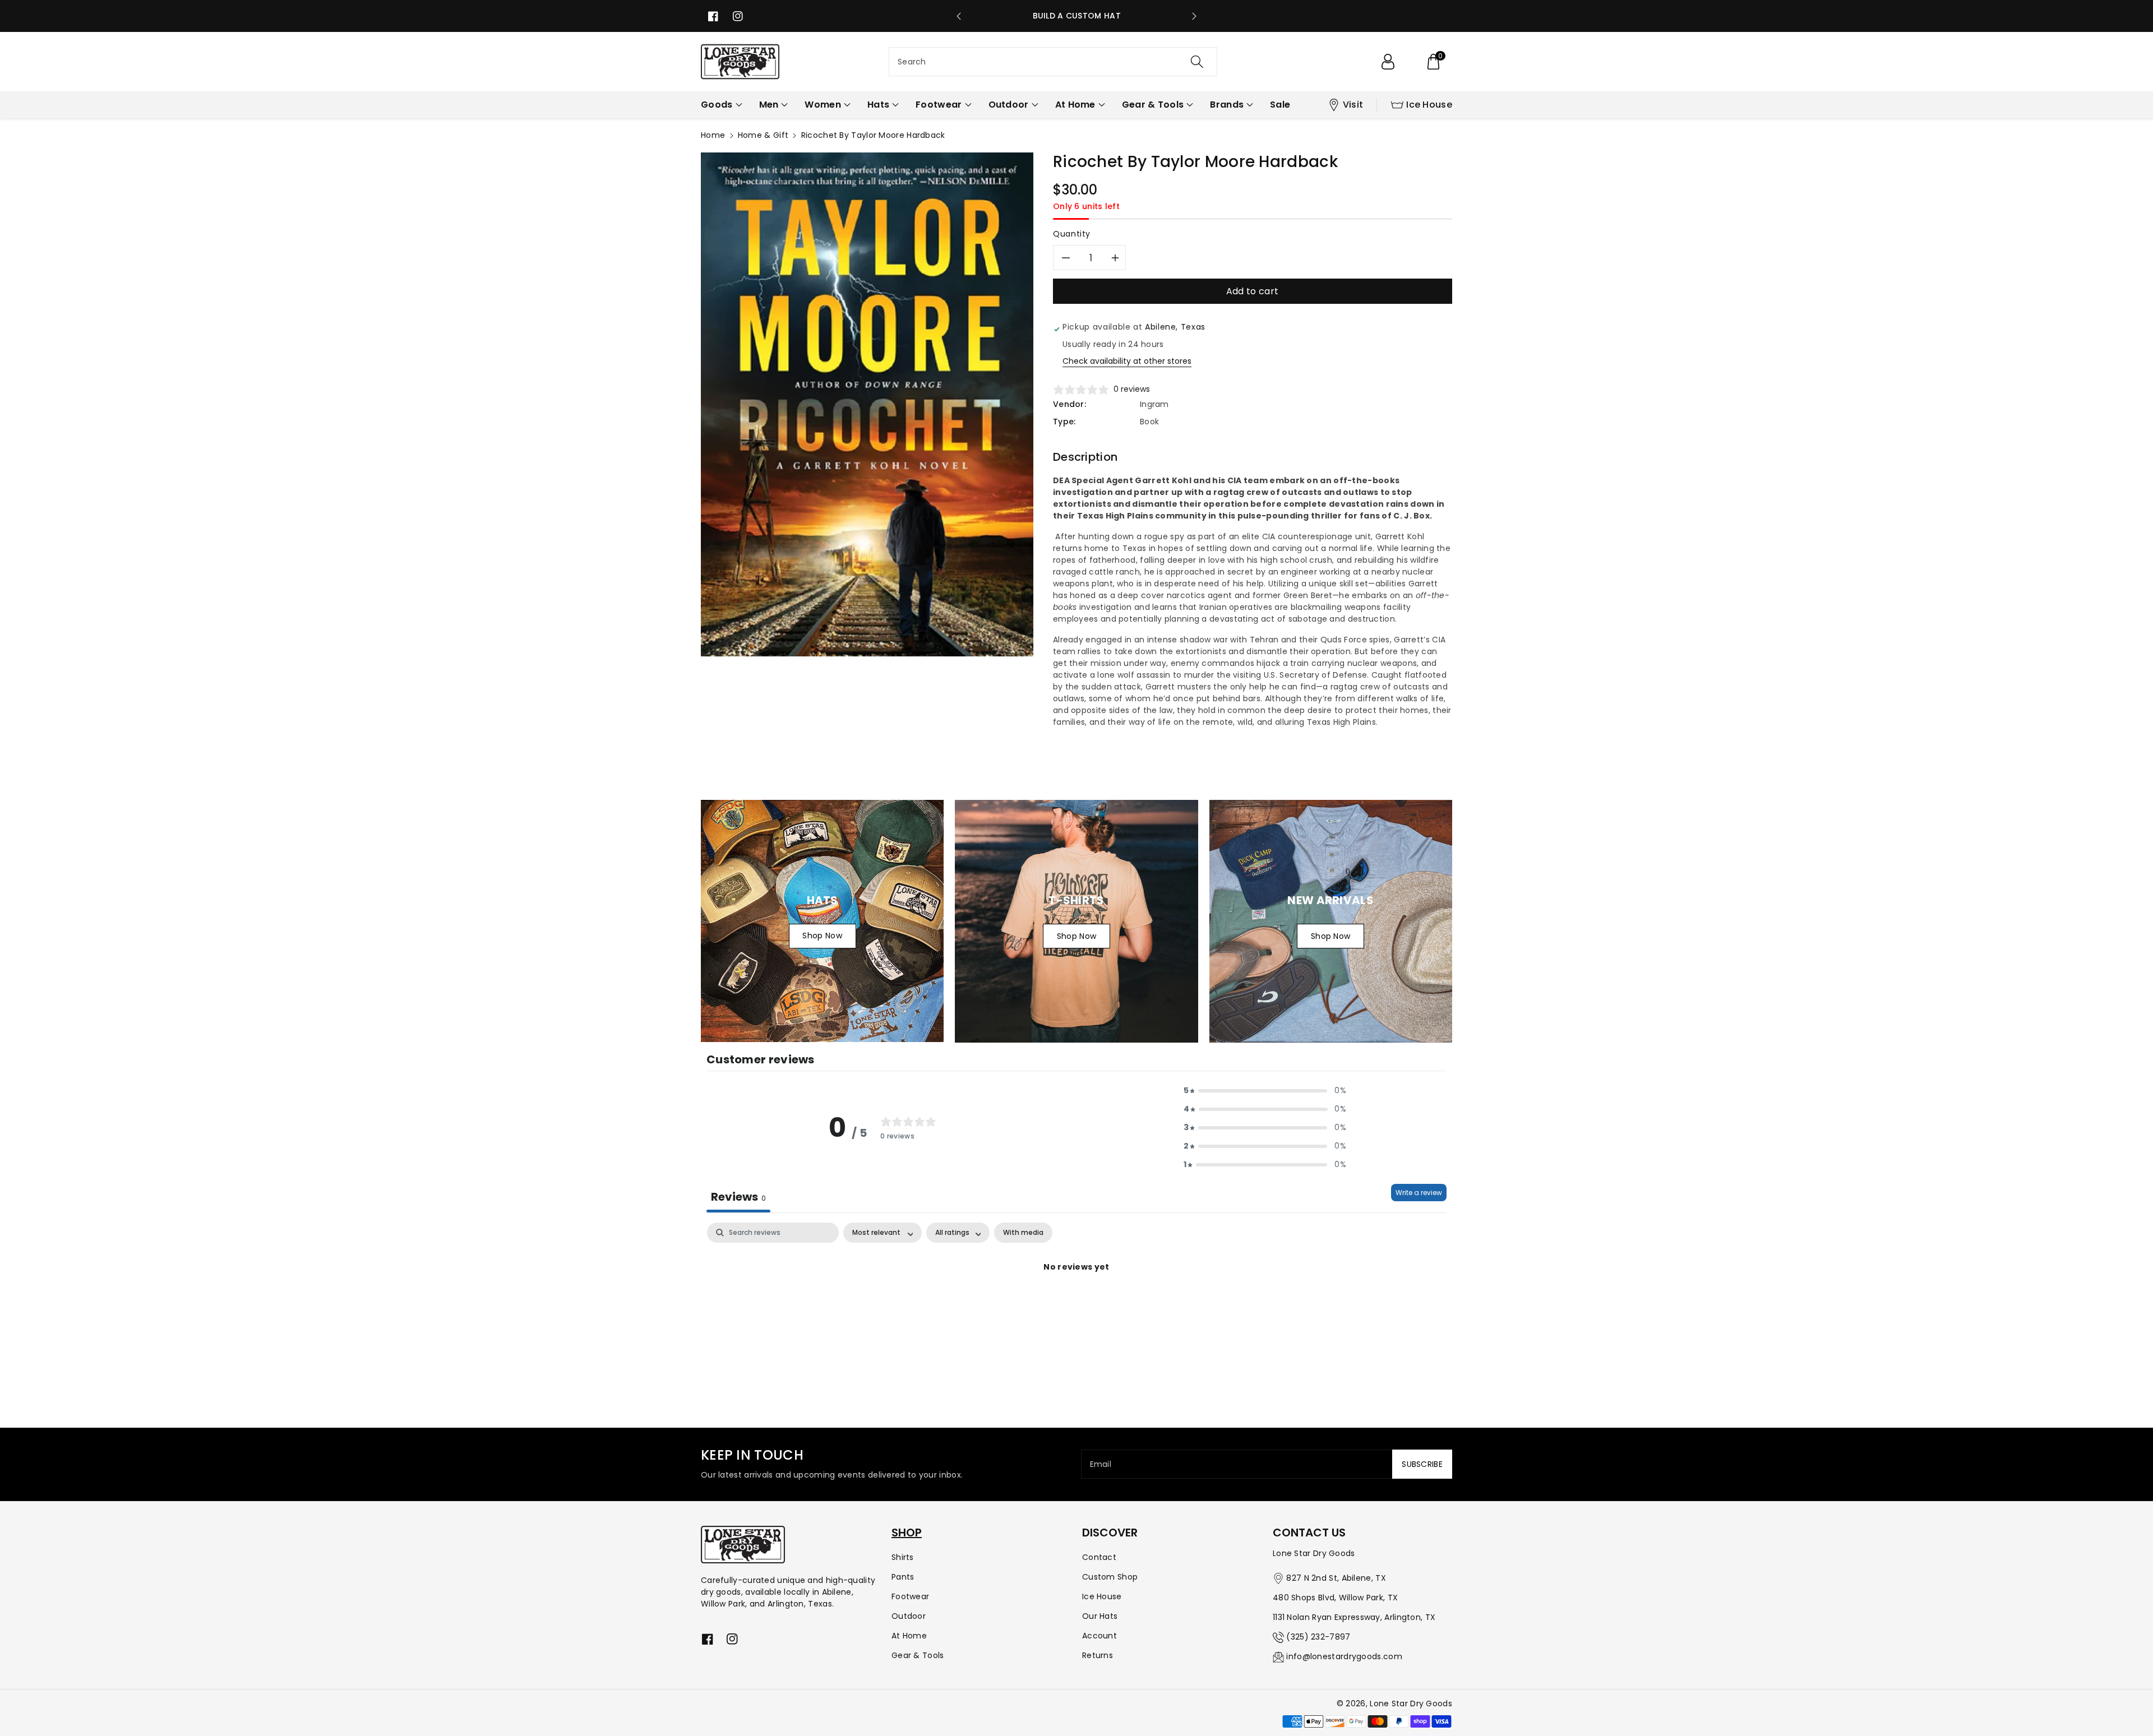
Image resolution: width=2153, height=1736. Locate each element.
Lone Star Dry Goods (1411, 1703)
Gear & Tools (918, 1655)
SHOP (907, 1533)
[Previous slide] (959, 16)
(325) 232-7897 (1318, 1637)
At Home (909, 1636)
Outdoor (909, 1616)
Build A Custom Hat (1077, 16)
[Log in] (1388, 62)
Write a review (1419, 1193)
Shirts (903, 1557)
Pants (903, 1577)
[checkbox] (1023, 1233)
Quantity (1072, 234)
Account (1099, 1636)
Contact (1099, 1557)
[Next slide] (1194, 16)
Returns (1098, 1655)
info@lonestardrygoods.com (1344, 1656)
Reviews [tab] (738, 1197)
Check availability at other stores (1127, 361)
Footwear (910, 1596)
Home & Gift (763, 135)
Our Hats (1100, 1616)
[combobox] (1053, 62)
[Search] (1197, 62)
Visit (1353, 105)
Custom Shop (1110, 1577)
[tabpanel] (1076, 1305)
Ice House (1429, 105)
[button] (1433, 62)
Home (713, 135)
